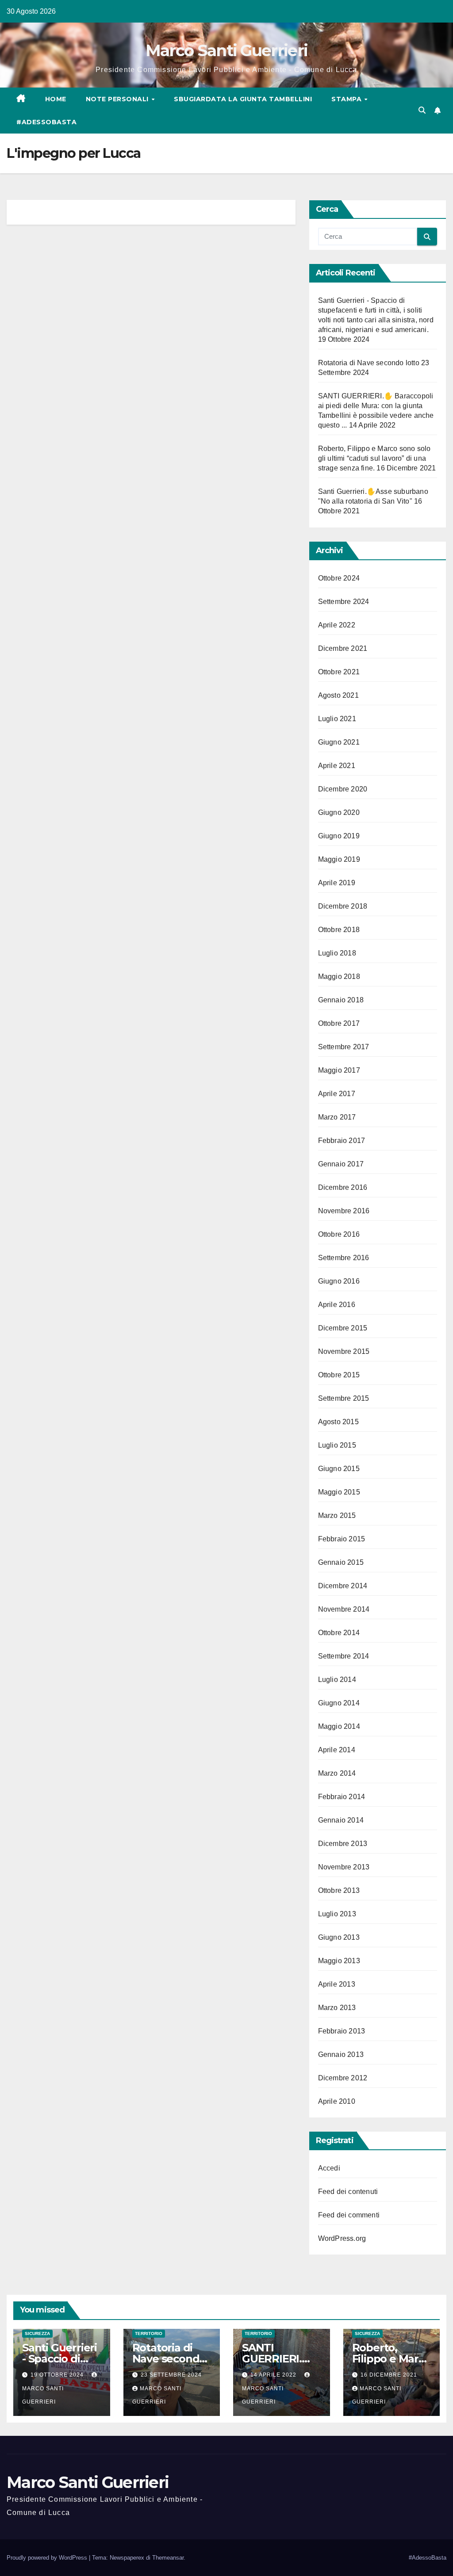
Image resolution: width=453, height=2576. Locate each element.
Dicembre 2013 (343, 1844)
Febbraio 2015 (342, 1539)
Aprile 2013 (337, 1984)
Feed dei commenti (349, 2215)
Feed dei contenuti (348, 2192)
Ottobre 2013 (339, 1890)
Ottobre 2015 (339, 1375)
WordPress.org (342, 2238)
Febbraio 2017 (342, 1141)
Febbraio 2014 (342, 1797)
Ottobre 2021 (339, 672)
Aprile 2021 (337, 766)
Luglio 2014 (337, 1680)
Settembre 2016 (344, 1258)
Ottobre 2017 (339, 1023)
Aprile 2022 (337, 625)
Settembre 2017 (344, 1047)
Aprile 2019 (337, 883)
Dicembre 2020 (343, 789)
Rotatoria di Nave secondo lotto (369, 363)
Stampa (347, 99)
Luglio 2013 (337, 1914)
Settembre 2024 (344, 602)
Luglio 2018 (337, 953)
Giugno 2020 (339, 812)
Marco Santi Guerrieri (226, 50)
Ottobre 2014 (339, 1633)
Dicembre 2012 (343, 2078)
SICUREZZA (37, 2333)
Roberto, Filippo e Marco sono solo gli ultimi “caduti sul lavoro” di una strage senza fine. (374, 458)
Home (56, 99)
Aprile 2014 (337, 1750)
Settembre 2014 (344, 1656)
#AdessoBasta (46, 122)
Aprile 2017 (337, 1094)
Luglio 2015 (337, 1445)
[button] (422, 110)
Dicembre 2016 (343, 1187)
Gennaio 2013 (341, 2054)
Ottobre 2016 (339, 1234)
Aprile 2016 (337, 1305)
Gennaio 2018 (341, 1000)
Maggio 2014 (339, 1726)
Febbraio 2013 (342, 2031)
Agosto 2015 (338, 1422)
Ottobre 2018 (339, 930)
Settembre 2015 (344, 1398)
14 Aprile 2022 (274, 2375)
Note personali (118, 99)
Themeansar (168, 2558)
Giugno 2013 (339, 1937)
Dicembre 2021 (343, 648)
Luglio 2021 (337, 719)
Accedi (329, 2168)
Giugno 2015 (339, 1469)
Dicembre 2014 (343, 1586)
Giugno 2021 (339, 742)
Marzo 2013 (337, 2008)
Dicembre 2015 (343, 1328)
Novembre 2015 (344, 1351)
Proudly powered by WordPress (48, 2558)
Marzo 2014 (337, 1773)
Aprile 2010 (337, 2101)
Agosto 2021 (338, 695)
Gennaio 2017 (341, 1164)
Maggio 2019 (339, 859)
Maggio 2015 (339, 1492)
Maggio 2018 (339, 977)
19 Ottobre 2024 (58, 2375)
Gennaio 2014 (341, 1820)
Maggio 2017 (339, 1070)
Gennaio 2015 (341, 1562)
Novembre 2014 (344, 1609)
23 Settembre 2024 (171, 2375)
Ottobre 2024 (339, 578)
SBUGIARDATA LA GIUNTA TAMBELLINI (243, 99)
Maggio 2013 (339, 1961)
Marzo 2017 (337, 1117)
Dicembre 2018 (343, 906)
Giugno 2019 (339, 836)
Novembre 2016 (344, 1211)
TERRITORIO (149, 2333)
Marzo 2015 (337, 1515)
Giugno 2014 (339, 1703)
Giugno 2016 (339, 1281)
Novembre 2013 (344, 1867)
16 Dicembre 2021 (389, 2375)
